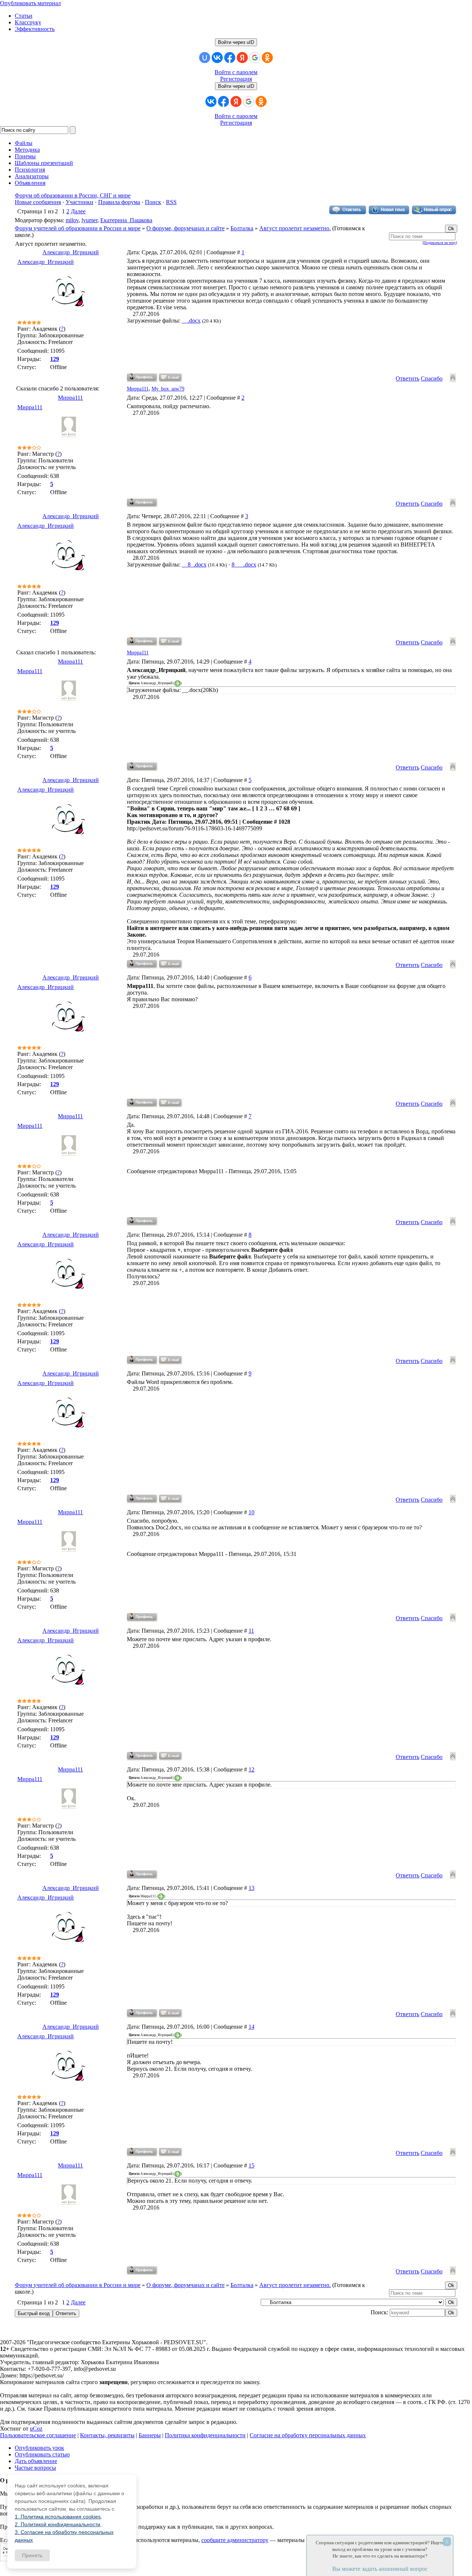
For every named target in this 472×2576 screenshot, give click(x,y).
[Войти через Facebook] (230, 58)
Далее (78, 211)
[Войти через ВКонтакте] (217, 58)
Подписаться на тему (440, 243)
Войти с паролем (236, 72)
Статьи (24, 16)
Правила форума (119, 202)
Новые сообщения (38, 202)
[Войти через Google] (255, 58)
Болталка (242, 228)
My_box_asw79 (168, 389)
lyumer (89, 220)
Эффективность (35, 29)
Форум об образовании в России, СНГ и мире (73, 195)
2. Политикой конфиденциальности (58, 2524)
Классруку (28, 22)
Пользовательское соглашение (38, 2435)
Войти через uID (236, 42)
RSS (171, 202)
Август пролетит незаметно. (295, 228)
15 (251, 2165)
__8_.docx (194, 564)
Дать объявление (36, 2461)
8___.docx (244, 564)
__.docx (191, 321)
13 (251, 1888)
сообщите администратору (235, 2540)
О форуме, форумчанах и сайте (185, 228)
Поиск (153, 202)
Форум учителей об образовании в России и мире (78, 228)
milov (72, 220)
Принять (32, 2555)
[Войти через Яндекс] (242, 58)
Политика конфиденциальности (205, 2435)
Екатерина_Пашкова (126, 220)
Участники (79, 202)
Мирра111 (138, 389)
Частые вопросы (35, 2468)
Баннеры (150, 2435)
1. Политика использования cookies (58, 2517)
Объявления (30, 183)
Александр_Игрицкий (71, 252)
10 (251, 1512)
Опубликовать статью (42, 2454)
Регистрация (236, 79)
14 (251, 2027)
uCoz (36, 2429)
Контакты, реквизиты (107, 2435)
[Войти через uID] (205, 58)
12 (251, 1769)
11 (251, 1631)
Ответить (407, 378)
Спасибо (432, 378)
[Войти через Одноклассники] (267, 58)
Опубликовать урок (39, 2448)
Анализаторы (32, 176)
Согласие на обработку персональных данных (308, 2435)
